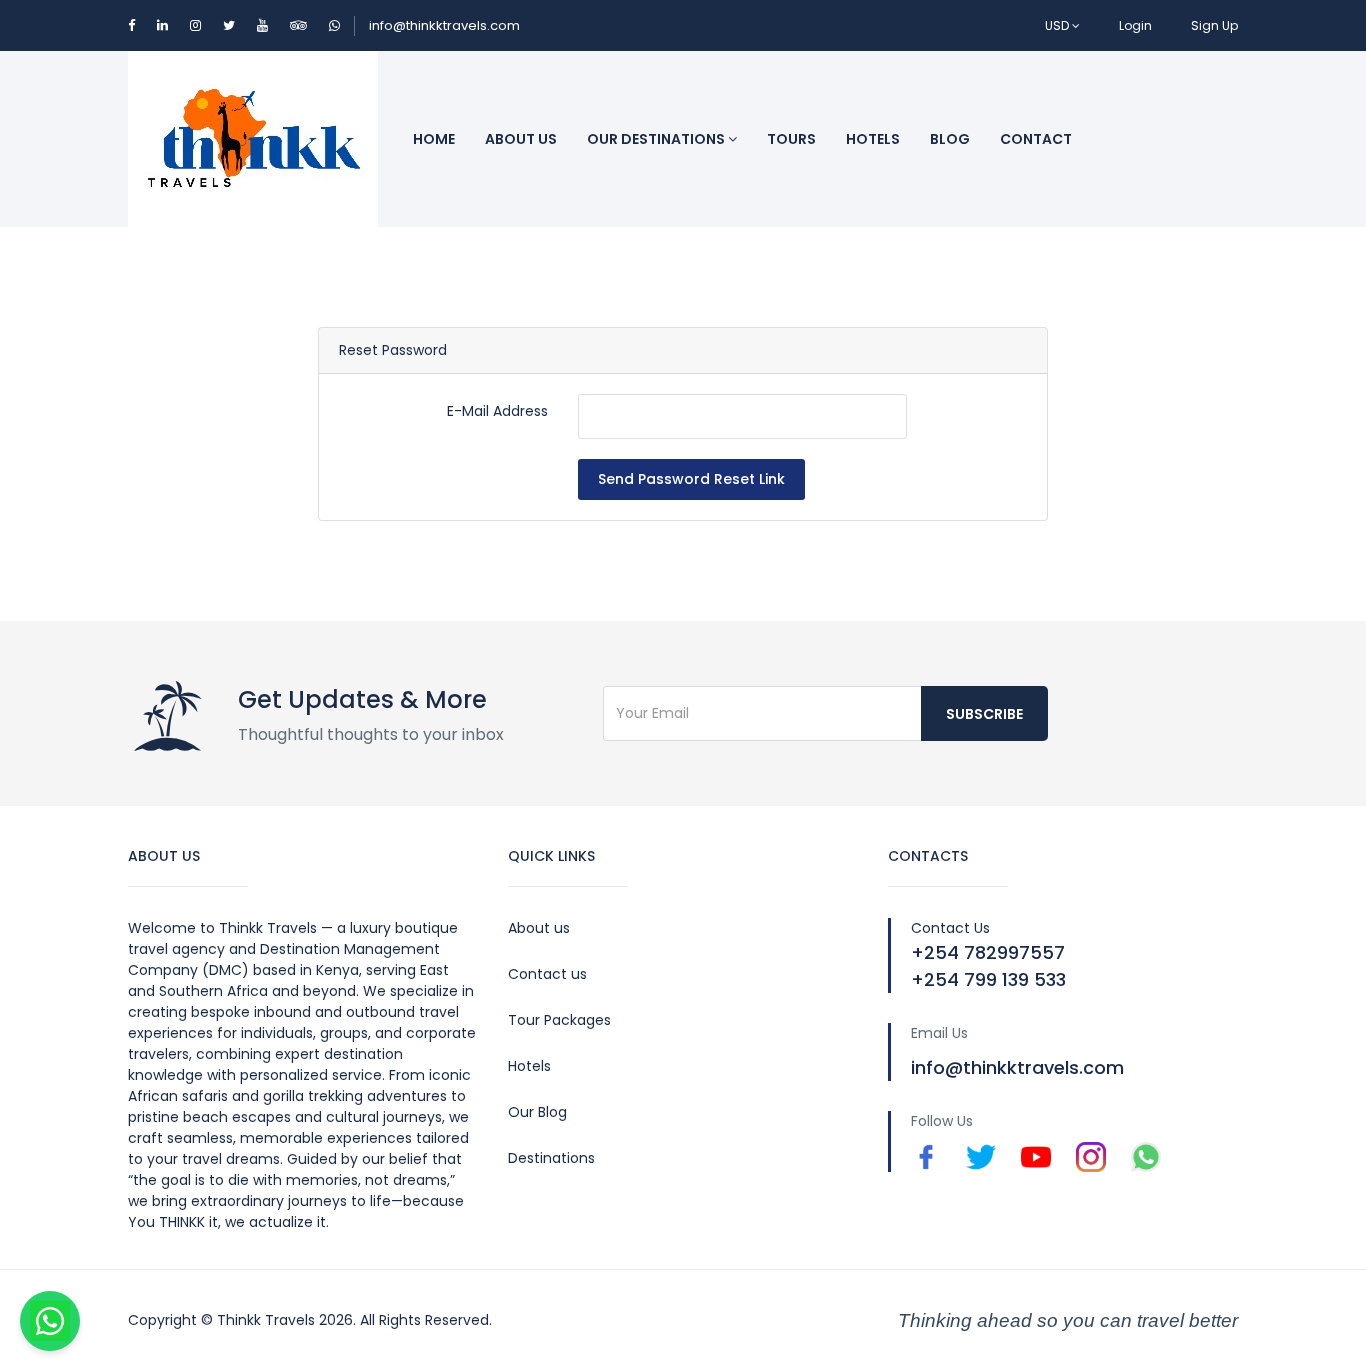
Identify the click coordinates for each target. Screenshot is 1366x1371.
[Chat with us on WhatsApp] (50, 1321)
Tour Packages (559, 1020)
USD (1058, 25)
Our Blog (537, 1112)
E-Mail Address (497, 411)
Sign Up (1214, 25)
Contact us (547, 974)
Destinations (551, 1158)
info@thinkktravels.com (444, 25)
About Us (521, 139)
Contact (1036, 139)
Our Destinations (657, 139)
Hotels (873, 139)
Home (434, 139)
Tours (791, 139)
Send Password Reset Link (691, 479)
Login (1135, 25)
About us (539, 928)
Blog (950, 139)
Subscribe (984, 714)
